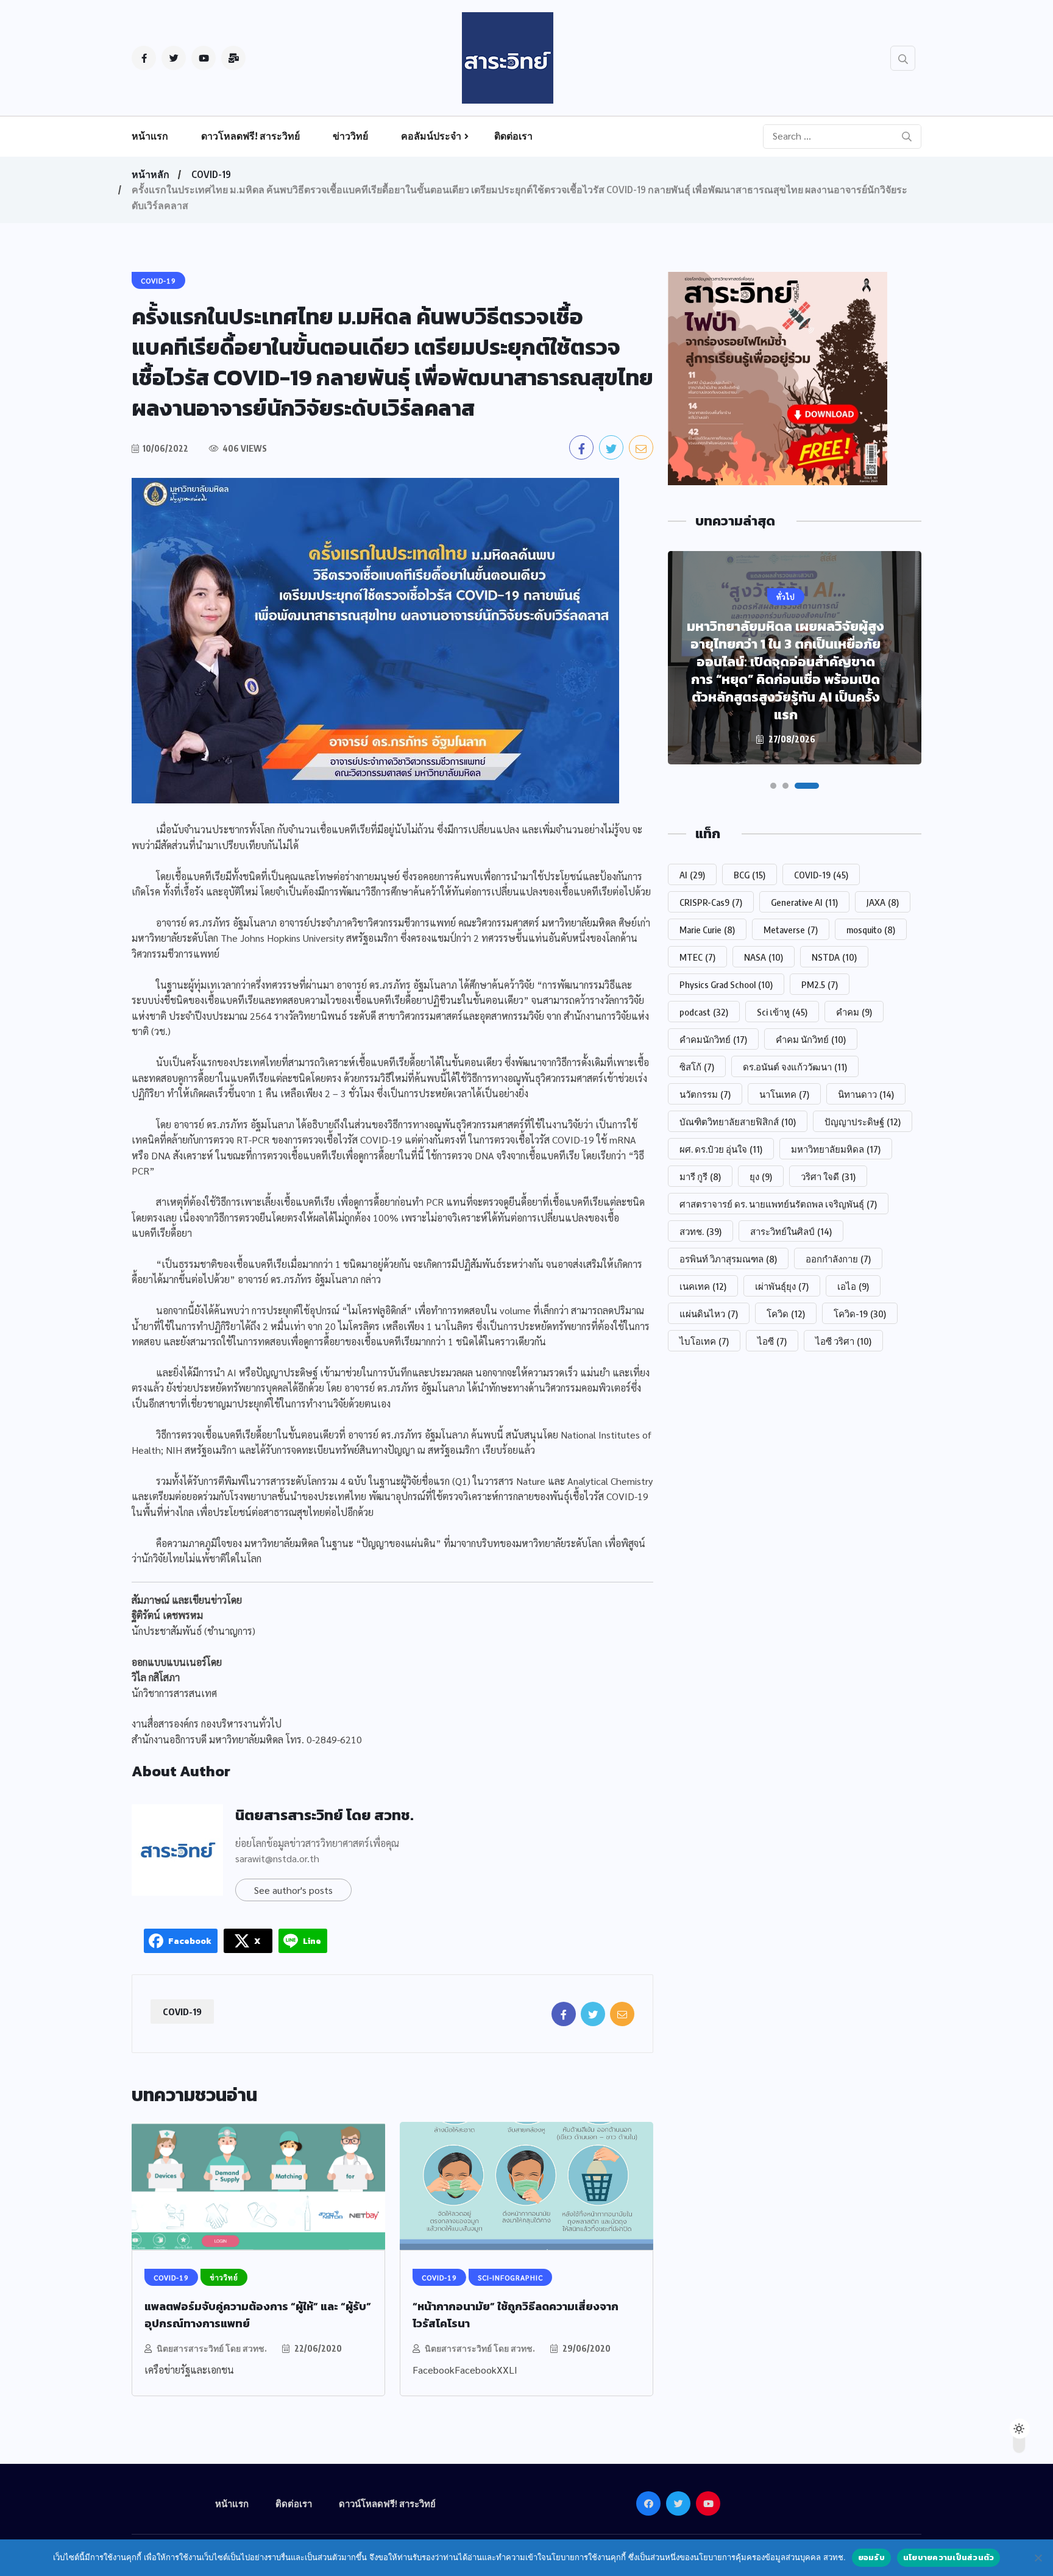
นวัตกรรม (705, 1094)
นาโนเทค (784, 1094)
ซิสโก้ (697, 1067)
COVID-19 (211, 174)
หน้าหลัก (151, 174)
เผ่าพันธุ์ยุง (782, 1286)
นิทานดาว (866, 1094)
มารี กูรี (700, 1176)
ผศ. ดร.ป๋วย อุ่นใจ (721, 1149)
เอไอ (853, 1286)
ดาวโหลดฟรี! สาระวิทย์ (250, 136)
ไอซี (772, 1341)
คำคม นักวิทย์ (811, 1039)
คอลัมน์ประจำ (431, 136)
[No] (1038, 2558)
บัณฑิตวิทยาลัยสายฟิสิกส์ (738, 1122)
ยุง (761, 1176)
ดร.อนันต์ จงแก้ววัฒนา (795, 1067)
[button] (773, 786)
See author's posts (293, 1890)
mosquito (871, 930)
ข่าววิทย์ (350, 136)
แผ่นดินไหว (709, 1314)
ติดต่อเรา (513, 136)
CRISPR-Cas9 (711, 902)
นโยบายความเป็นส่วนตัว (949, 2557)
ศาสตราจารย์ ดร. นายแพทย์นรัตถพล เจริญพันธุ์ (778, 1204)
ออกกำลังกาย (838, 1259)
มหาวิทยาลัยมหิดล (836, 1149)
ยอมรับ (871, 2557)
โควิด (786, 1314)
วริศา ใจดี (828, 1176)
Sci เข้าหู (782, 1012)
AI (692, 875)
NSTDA (834, 957)
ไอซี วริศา (843, 1341)
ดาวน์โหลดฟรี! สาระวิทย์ (387, 2503)
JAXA (883, 902)
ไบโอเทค (704, 1341)
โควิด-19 (860, 1314)
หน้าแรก (150, 136)
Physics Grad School (726, 984)
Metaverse (791, 930)
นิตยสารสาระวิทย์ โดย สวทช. (324, 1815)
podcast (704, 1012)
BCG (750, 875)
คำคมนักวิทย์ (713, 1039)
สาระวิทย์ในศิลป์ (791, 1231)
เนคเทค (703, 1286)
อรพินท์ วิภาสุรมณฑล (728, 1259)
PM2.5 (820, 984)
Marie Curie (707, 930)
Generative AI (804, 902)
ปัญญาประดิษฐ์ (863, 1122)
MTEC (697, 957)
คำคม (854, 1012)
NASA (764, 957)
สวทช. (700, 1231)
